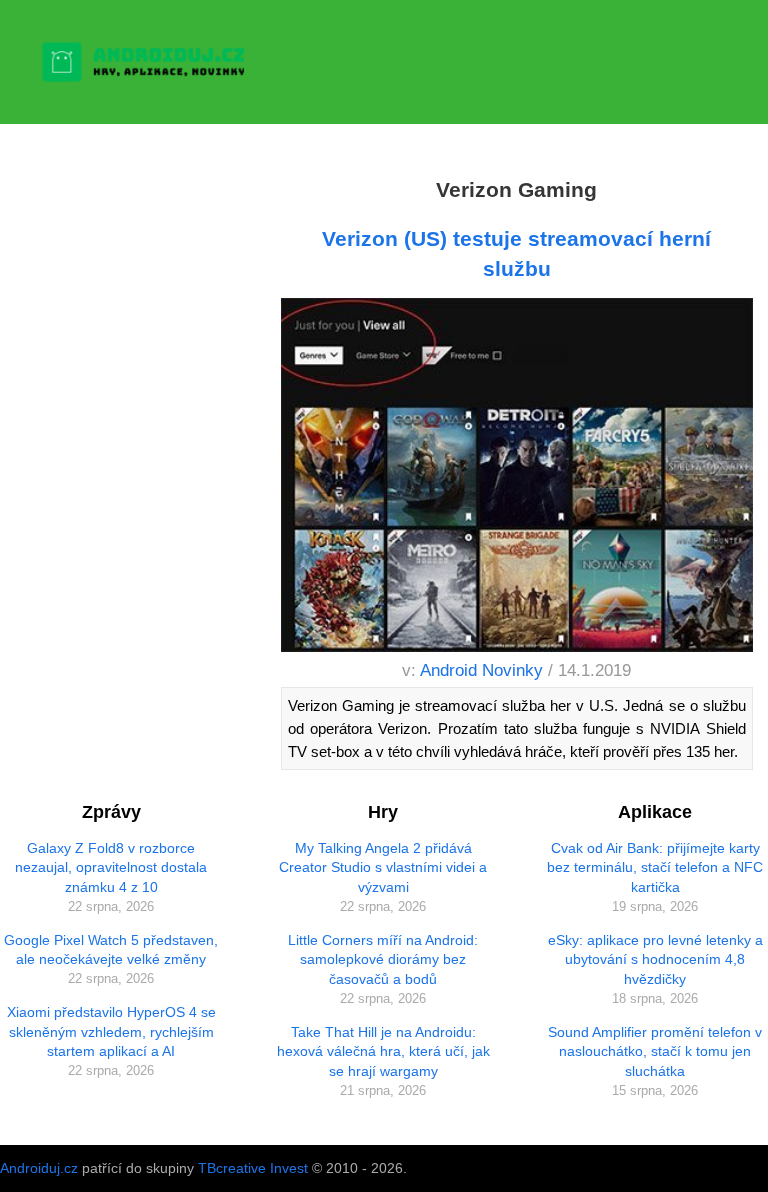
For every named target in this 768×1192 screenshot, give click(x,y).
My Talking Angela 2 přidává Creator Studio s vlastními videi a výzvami (383, 867)
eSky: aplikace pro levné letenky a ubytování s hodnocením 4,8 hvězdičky (655, 959)
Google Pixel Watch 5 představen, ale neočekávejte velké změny (111, 950)
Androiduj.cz (39, 1168)
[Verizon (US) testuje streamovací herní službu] (517, 478)
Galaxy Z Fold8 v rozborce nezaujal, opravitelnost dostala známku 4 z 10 (111, 867)
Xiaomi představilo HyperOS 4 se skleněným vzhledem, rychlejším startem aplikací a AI (111, 1031)
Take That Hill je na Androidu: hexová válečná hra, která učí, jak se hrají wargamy (383, 1051)
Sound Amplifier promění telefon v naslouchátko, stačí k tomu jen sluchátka (655, 1051)
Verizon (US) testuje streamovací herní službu (516, 253)
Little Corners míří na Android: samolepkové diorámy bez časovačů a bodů (383, 959)
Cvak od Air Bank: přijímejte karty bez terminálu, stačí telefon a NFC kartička (655, 867)
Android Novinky (481, 670)
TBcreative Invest (253, 1168)
